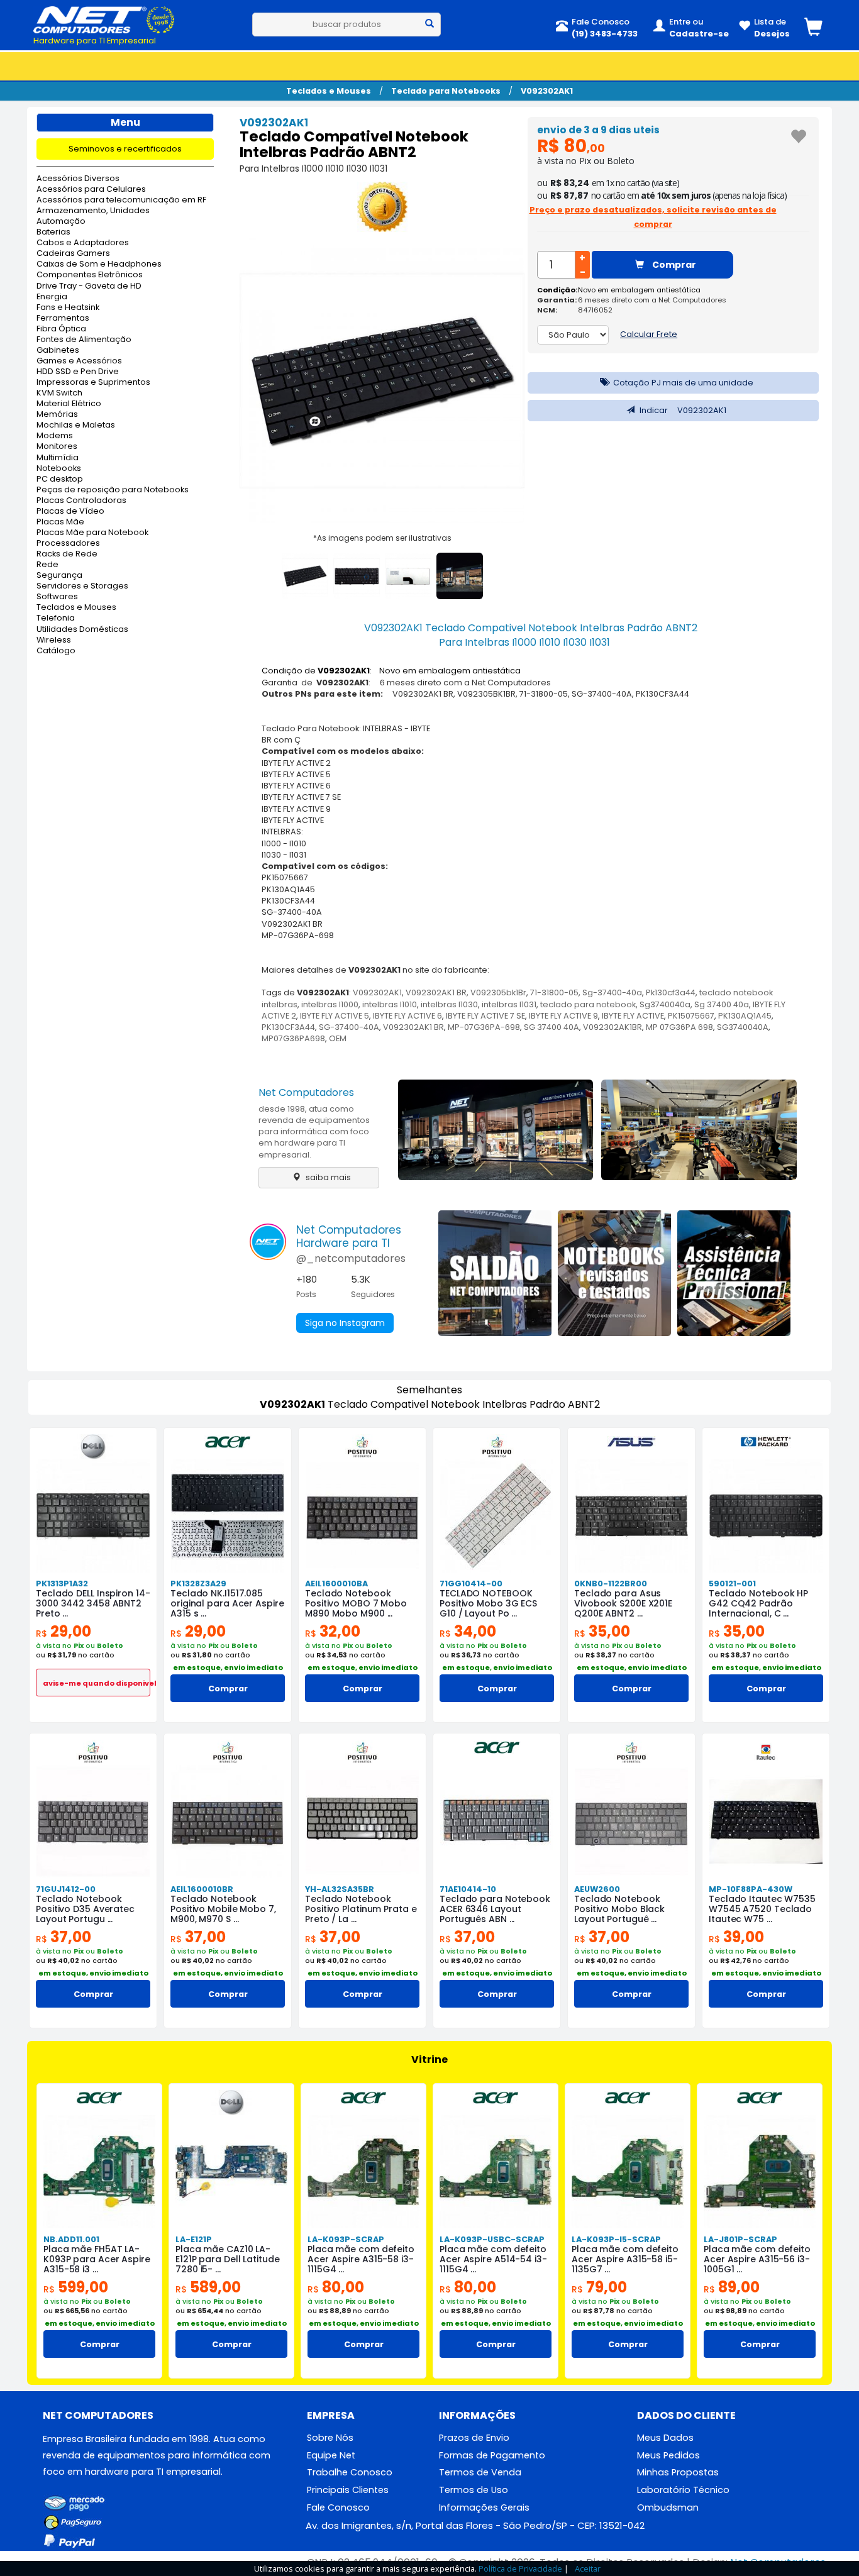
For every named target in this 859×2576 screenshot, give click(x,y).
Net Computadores (306, 1092)
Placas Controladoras (81, 501)
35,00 (602, 1631)
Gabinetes (58, 351)
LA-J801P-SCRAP (740, 2239)
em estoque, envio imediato (228, 1667)
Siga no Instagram (345, 1323)
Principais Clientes (348, 2490)
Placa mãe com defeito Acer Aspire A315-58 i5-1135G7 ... (625, 2259)
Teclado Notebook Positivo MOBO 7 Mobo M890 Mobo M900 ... (356, 1603)
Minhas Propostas (678, 2472)
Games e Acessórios (79, 361)
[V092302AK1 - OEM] (382, 209)
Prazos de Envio (474, 2438)
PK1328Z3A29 (198, 1584)
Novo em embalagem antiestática (639, 290)
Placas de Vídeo (70, 511)
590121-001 (732, 1584)
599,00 (76, 2287)
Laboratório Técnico (683, 2490)
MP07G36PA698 (293, 1038)
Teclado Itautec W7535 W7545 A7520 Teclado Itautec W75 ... (762, 1909)
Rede (47, 565)
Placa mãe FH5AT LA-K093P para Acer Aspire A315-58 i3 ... (97, 2259)
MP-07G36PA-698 (484, 1027)
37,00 (64, 1937)
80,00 (336, 2287)
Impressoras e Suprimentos (93, 383)
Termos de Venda (480, 2472)
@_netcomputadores (351, 1258)
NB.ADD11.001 (71, 2239)
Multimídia (58, 458)
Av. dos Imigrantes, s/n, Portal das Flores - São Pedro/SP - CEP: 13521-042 (475, 2525)
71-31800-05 (554, 992)
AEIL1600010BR (202, 1889)
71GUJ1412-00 (66, 1889)
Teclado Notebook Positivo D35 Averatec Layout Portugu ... (85, 1909)
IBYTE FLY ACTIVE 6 (407, 1016)
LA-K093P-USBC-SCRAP (492, 2239)
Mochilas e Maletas (76, 425)
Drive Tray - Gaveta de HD (89, 286)
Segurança (59, 576)
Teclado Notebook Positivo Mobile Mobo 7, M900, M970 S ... (223, 1909)
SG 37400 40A (551, 1027)
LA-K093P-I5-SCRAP (616, 2239)
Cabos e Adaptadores (83, 243)
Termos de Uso (474, 2490)
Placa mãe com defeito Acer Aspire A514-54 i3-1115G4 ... (493, 2259)
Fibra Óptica (61, 329)
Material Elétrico (69, 404)
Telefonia (56, 618)
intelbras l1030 (449, 1004)
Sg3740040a (665, 1004)
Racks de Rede (67, 554)
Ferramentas (63, 318)
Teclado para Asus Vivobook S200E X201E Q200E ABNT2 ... (623, 1603)
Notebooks (59, 469)
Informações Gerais (484, 2507)
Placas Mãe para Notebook (92, 533)
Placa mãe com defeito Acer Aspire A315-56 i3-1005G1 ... (757, 2259)
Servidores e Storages (82, 586)
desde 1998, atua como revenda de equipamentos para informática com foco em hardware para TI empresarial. (314, 1132)
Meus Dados (665, 2438)
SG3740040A (743, 1027)
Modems (55, 436)
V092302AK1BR (612, 1027)
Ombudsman (668, 2507)
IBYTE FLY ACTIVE (633, 1016)
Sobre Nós (330, 2438)
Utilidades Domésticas (82, 630)
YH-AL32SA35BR (340, 1889)
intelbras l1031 (509, 1004)
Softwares (57, 597)
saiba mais (327, 1177)
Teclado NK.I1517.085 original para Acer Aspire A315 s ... (227, 1603)
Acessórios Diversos (78, 179)
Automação (61, 222)
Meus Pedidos (668, 2455)
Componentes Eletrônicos (90, 275)
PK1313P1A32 (62, 1584)
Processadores (68, 544)
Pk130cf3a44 (671, 992)
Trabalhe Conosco (350, 2472)
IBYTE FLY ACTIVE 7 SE (485, 1016)
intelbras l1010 (390, 1004)
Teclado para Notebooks (446, 91)
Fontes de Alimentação (84, 340)
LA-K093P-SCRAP (346, 2239)
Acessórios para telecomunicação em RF (121, 200)
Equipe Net (331, 2455)
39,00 (736, 1937)
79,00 (599, 2287)
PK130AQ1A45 (745, 1016)
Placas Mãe (60, 522)
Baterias (53, 232)
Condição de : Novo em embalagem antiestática (391, 671)
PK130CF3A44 (288, 1027)
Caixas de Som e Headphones (99, 264)
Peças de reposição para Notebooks (113, 490)
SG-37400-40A (349, 1027)
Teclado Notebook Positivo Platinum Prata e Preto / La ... (361, 1909)
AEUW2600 (597, 1889)
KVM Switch (59, 393)
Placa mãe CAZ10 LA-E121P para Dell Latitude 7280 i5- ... (228, 2259)
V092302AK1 (547, 91)
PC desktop (60, 479)
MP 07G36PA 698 (679, 1027)
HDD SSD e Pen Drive (78, 372)
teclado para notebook (588, 1004)
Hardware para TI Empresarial (95, 41)
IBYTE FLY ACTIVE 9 (563, 1016)
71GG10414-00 (471, 1584)
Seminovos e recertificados (125, 149)
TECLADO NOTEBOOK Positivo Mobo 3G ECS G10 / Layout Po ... (488, 1603)
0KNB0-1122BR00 (611, 1584)
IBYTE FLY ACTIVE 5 (335, 1016)
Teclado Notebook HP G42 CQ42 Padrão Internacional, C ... (758, 1603)
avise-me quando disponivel (97, 1683)
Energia (52, 297)
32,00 (333, 1631)
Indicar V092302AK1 (682, 410)
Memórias (57, 415)
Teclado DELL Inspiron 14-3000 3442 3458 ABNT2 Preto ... (93, 1603)
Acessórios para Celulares (91, 190)
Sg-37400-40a (612, 992)
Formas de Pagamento (492, 2455)
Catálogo (56, 651)
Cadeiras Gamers (73, 254)
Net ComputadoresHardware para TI (349, 1236)
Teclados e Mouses (329, 91)
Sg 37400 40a (722, 1004)
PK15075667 (691, 1016)
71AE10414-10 (468, 1889)
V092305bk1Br (498, 992)
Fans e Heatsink (68, 308)
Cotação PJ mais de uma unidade (682, 383)
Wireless (54, 640)
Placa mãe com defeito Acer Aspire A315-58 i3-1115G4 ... (361, 2259)
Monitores (57, 447)
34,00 (468, 1631)
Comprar (673, 265)
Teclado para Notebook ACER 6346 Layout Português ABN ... (495, 1909)
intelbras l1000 (330, 1004)
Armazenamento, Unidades (93, 211)
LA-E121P (194, 2239)
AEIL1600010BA (336, 1584)
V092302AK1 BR (436, 992)
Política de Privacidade (520, 2568)
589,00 (208, 2287)
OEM (338, 1038)
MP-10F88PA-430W (751, 1889)
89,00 (732, 2287)
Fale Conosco (338, 2507)
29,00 (64, 1631)
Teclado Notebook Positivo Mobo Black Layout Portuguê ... (619, 1909)
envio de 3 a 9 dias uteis (598, 130)
